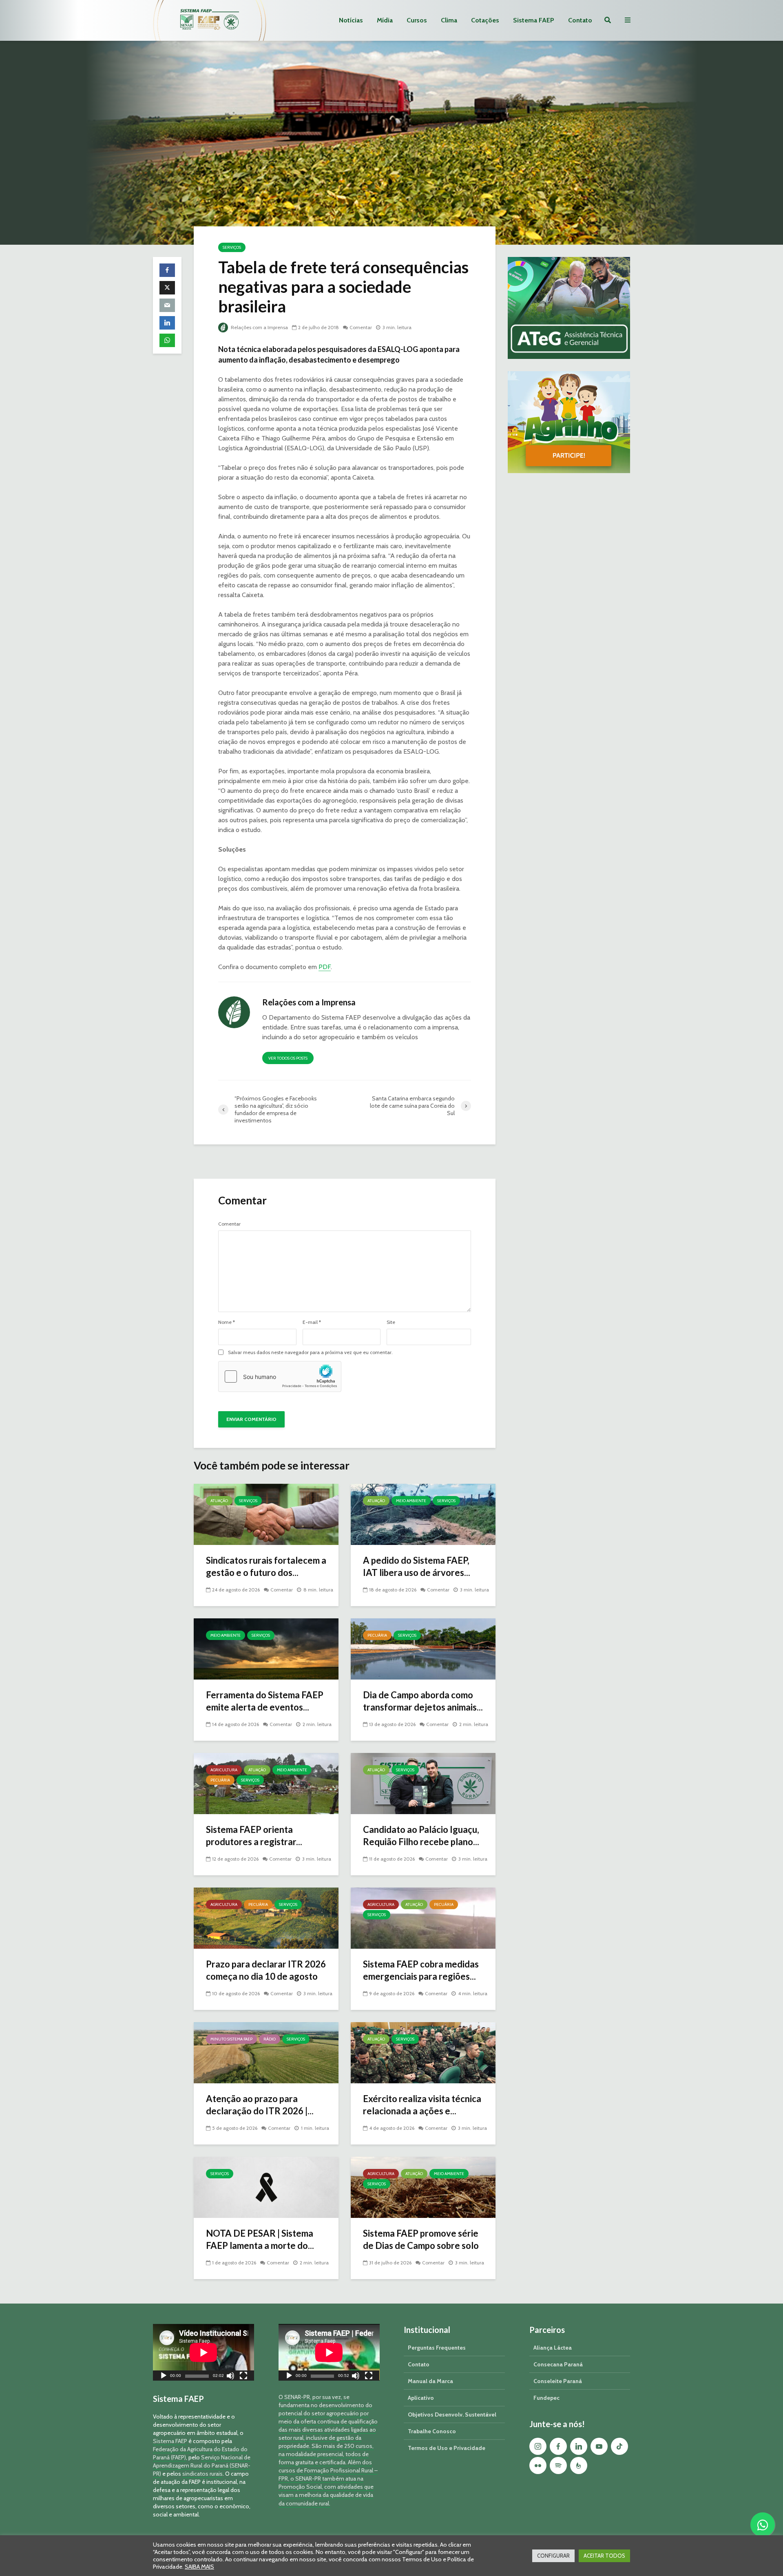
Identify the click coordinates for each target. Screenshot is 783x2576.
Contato (580, 20)
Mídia (385, 20)
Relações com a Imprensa (259, 327)
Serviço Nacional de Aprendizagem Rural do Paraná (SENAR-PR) (202, 2465)
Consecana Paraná (558, 2364)
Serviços (232, 247)
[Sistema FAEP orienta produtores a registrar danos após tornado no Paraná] (266, 1783)
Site (391, 1322)
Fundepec (546, 2398)
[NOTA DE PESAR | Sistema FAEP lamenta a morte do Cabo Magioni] (266, 2187)
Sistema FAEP (534, 20)
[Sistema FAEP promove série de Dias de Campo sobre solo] (423, 2187)
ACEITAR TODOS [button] (604, 2556)
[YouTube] (599, 2446)
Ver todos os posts (288, 1058)
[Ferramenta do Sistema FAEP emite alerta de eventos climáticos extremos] (266, 1648)
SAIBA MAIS (199, 2567)
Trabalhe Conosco (432, 2431)
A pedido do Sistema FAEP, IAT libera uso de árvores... (417, 1566)
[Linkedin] (579, 2446)
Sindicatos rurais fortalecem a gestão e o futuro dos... (266, 1566)
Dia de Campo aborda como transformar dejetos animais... (423, 1701)
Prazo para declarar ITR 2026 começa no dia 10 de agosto (266, 1970)
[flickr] (538, 2465)
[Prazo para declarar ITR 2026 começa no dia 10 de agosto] (266, 1918)
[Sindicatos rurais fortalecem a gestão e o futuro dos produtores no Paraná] (266, 1514)
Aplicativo (421, 2398)
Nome (227, 1322)
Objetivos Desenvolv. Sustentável (452, 2414)
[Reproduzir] (164, 2377)
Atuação (219, 1501)
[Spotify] (558, 2465)
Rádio (270, 2039)
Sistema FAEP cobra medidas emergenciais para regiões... (421, 1970)
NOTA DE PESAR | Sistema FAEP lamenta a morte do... (260, 2239)
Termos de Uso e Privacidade (447, 2448)
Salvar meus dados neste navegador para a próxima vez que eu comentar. (310, 1352)
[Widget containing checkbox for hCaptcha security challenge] (280, 1377)
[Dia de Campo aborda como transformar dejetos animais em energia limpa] (423, 1648)
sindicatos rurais (202, 2474)
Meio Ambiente (411, 1501)
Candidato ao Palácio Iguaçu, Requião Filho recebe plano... (421, 1836)
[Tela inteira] (243, 2377)
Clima (449, 20)
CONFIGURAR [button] (553, 2556)
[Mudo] (230, 2377)
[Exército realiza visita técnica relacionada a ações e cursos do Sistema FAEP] (423, 2052)
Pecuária (377, 1635)
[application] (203, 2352)
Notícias (351, 20)
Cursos (417, 20)
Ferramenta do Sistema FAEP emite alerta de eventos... (265, 1701)
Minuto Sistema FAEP (231, 2039)
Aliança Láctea (553, 2348)
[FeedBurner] (579, 2465)
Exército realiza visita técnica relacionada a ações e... (422, 2105)
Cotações (485, 20)
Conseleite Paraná (558, 2381)
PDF (325, 967)
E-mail (312, 1322)
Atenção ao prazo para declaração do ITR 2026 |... (260, 2105)
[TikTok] (619, 2446)
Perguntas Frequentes (437, 2348)
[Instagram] (538, 2446)
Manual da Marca (430, 2381)
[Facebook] (558, 2446)
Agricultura (224, 1770)
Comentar (361, 327)
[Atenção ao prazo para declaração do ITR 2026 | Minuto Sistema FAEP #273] (266, 2052)
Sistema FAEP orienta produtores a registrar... (254, 1836)
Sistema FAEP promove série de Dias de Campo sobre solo (421, 2239)
